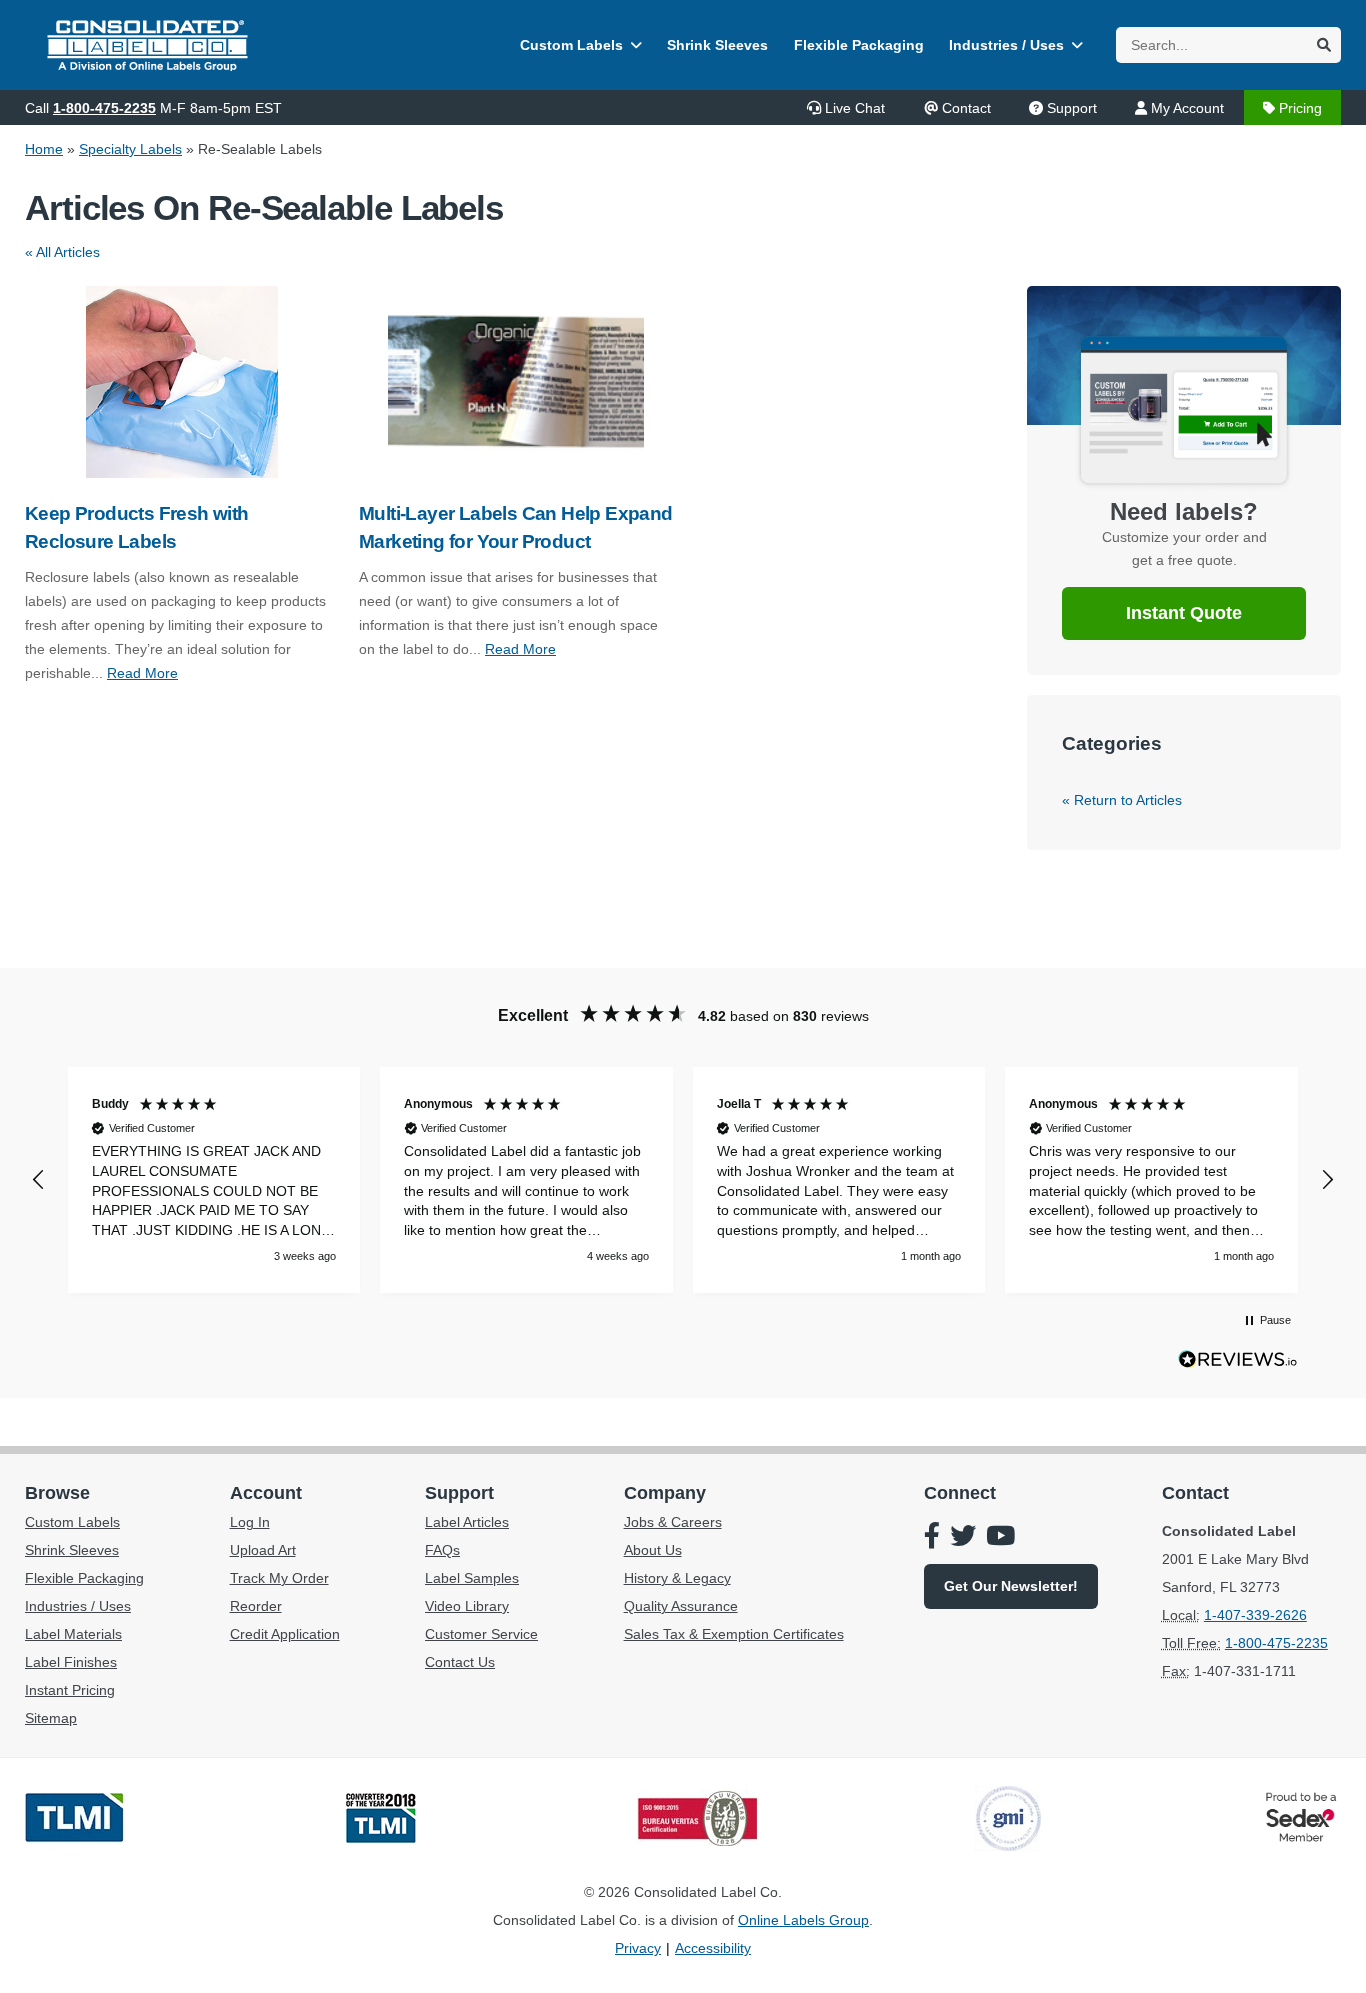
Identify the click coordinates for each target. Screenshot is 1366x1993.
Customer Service (481, 1634)
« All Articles (62, 252)
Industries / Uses (1006, 45)
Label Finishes (71, 1662)
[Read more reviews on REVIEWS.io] (1238, 1364)
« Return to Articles (1122, 800)
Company (665, 1493)
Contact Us (460, 1662)
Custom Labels (571, 45)
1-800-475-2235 (104, 108)
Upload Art (263, 1550)
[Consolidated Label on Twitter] (963, 1538)
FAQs (442, 1550)
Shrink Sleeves (717, 45)
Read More (142, 673)
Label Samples (472, 1578)
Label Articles (467, 1522)
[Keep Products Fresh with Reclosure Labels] (182, 382)
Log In (250, 1522)
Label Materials (73, 1634)
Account (266, 1493)
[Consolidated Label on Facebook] (932, 1538)
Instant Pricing (70, 1690)
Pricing (1300, 108)
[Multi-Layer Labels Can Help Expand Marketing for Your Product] (516, 382)
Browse (57, 1493)
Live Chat (855, 108)
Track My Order (279, 1578)
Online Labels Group (803, 1920)
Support (1072, 108)
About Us (653, 1550)
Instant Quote (1184, 613)
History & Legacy (677, 1578)
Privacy (638, 1948)
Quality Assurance (681, 1606)
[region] (683, 1180)
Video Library (467, 1606)
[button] (39, 1180)
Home (44, 149)
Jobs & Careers (673, 1522)
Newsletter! (1011, 1586)
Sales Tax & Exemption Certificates (734, 1634)
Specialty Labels (130, 149)
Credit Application (285, 1634)
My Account (1187, 108)
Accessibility (713, 1948)
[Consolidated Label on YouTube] (1000, 1538)
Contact (966, 108)
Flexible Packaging (859, 45)
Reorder (256, 1606)
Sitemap (51, 1718)
